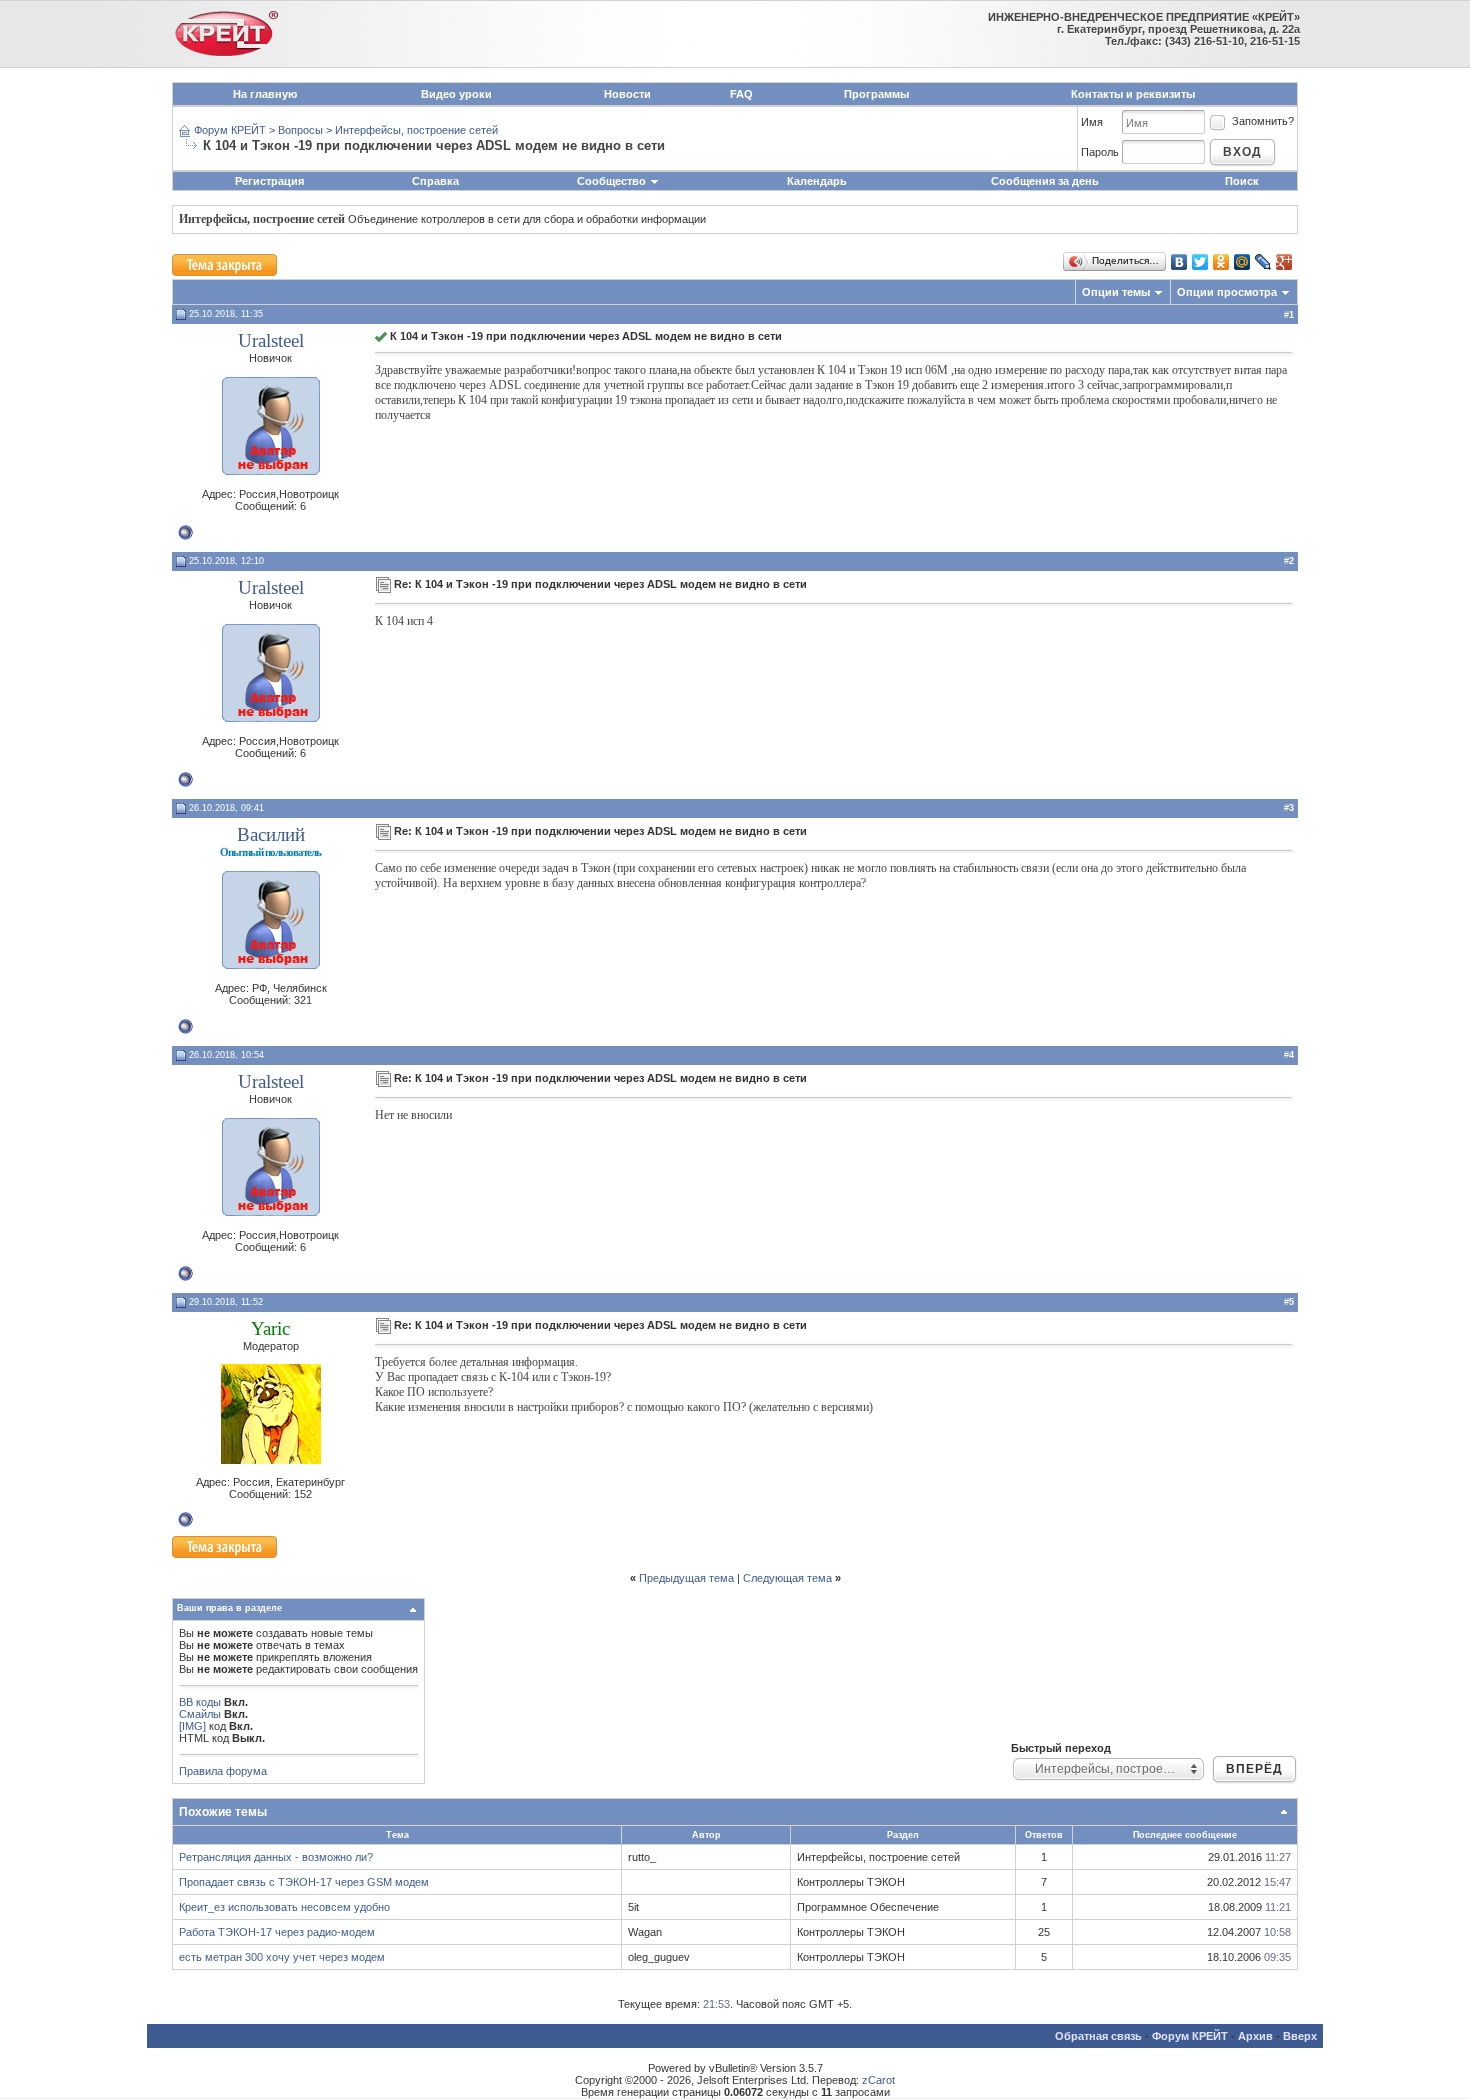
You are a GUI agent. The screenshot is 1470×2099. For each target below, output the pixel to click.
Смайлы (200, 1714)
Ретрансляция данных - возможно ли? (276, 1857)
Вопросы (300, 130)
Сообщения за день (1045, 181)
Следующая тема (787, 1578)
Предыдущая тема (686, 1578)
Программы (876, 94)
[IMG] (192, 1726)
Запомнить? (1263, 121)
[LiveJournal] (1263, 262)
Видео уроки (456, 94)
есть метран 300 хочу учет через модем (282, 1957)
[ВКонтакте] (1179, 262)
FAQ (741, 94)
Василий (271, 834)
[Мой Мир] (1242, 262)
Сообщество (611, 181)
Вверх (1300, 2036)
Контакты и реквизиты (1133, 94)
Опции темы (1116, 292)
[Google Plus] (1284, 262)
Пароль (1100, 152)
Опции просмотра (1227, 292)
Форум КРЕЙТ (230, 130)
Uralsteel (271, 340)
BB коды (200, 1702)
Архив (1255, 2036)
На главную (265, 94)
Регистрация (269, 181)
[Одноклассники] (1221, 262)
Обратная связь (1098, 2036)
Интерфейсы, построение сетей (416, 130)
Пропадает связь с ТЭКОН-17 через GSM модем (304, 1882)
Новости (627, 94)
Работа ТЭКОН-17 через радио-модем (277, 1932)
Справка (435, 181)
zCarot (878, 2080)
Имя (1092, 122)
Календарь (817, 181)
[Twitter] (1200, 262)
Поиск (1242, 181)
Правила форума (223, 1771)
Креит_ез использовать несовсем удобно (284, 1907)
